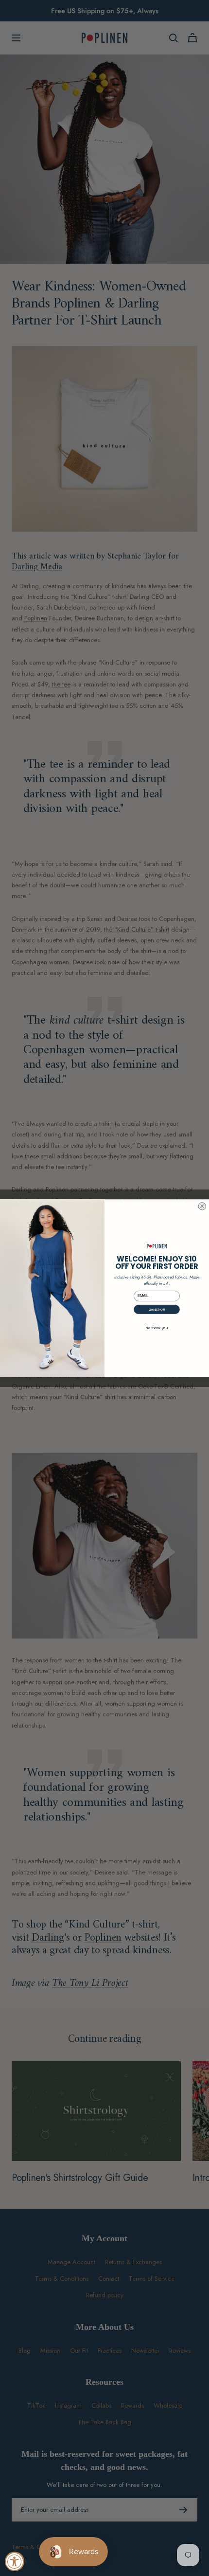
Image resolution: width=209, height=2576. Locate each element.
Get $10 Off (157, 1309)
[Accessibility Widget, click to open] (15, 2561)
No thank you (157, 1328)
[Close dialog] (202, 1206)
